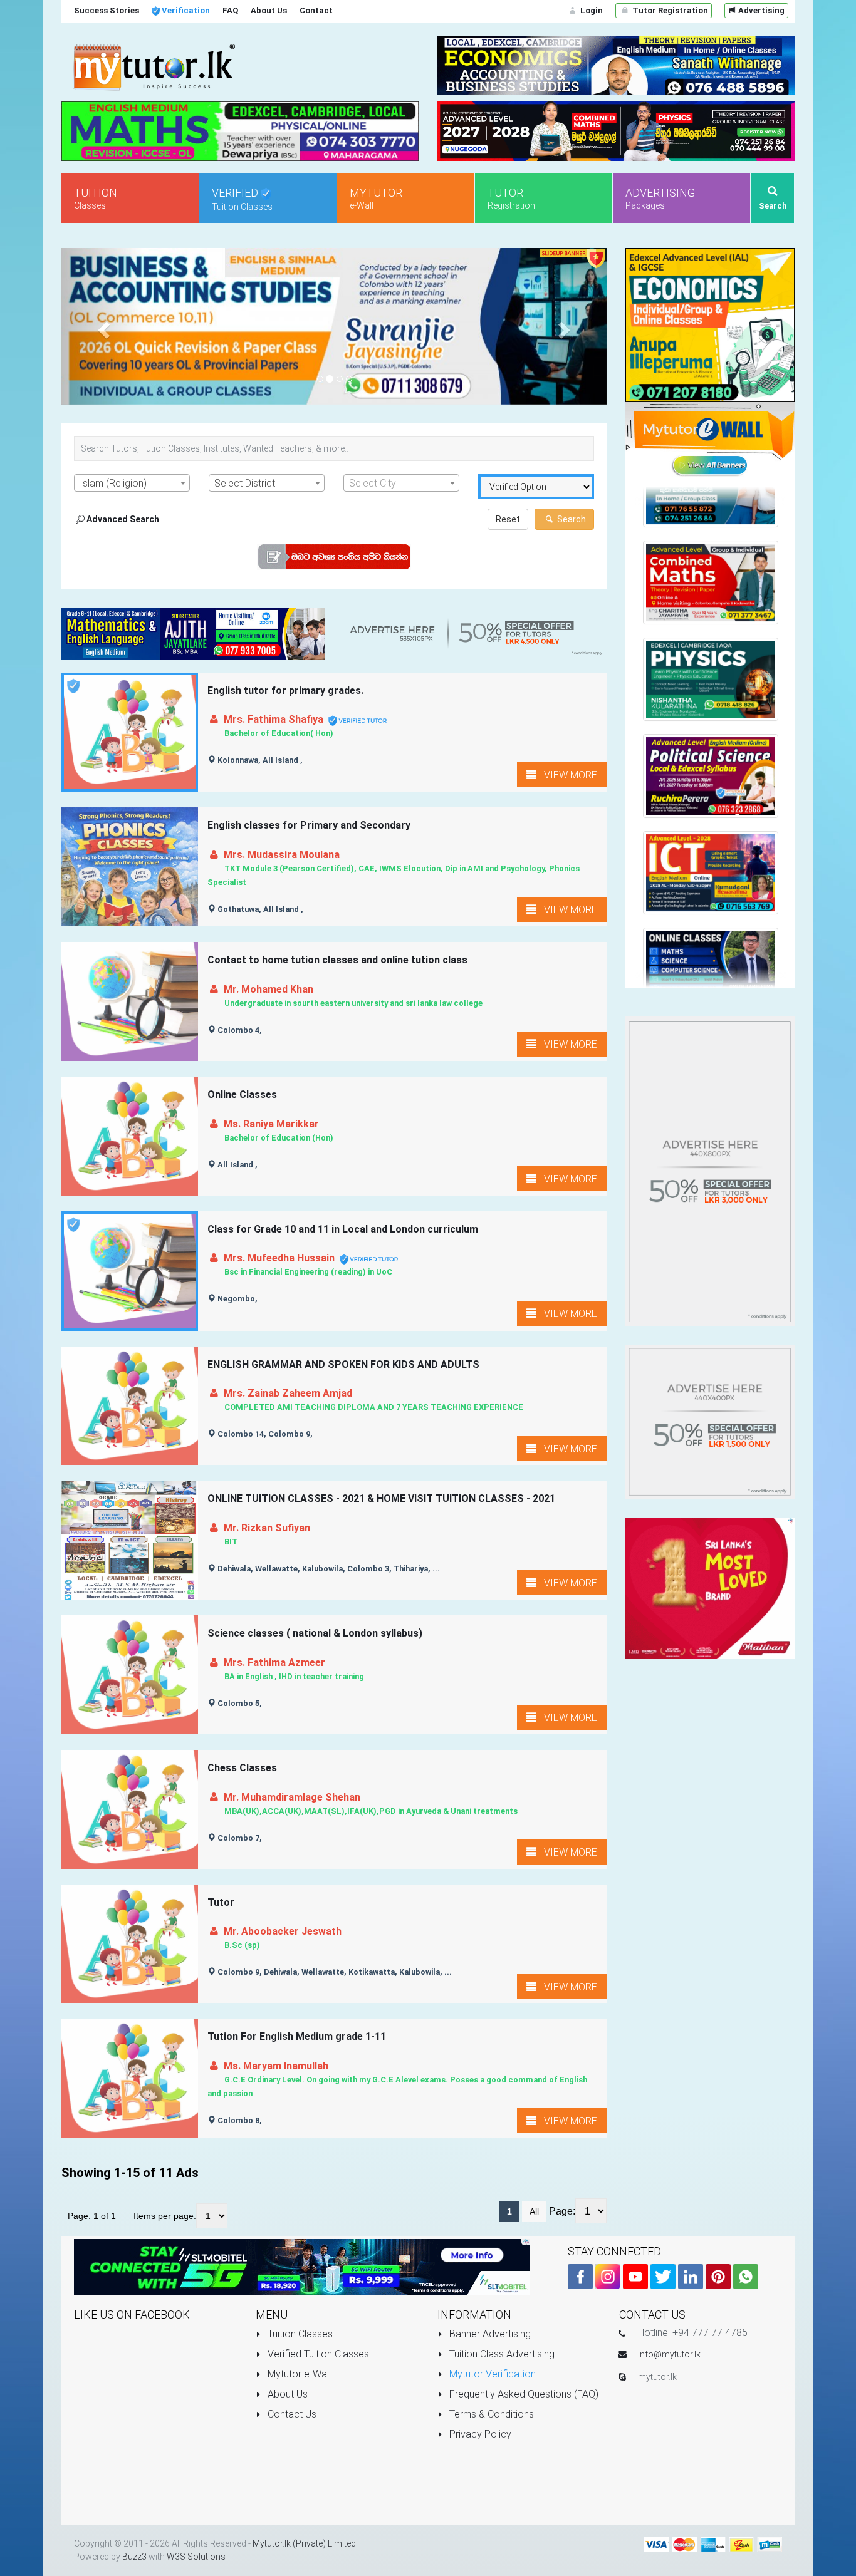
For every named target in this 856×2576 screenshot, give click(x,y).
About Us (286, 2394)
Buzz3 (134, 2557)
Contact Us (291, 2414)
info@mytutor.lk (669, 2354)
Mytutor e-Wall (298, 2374)
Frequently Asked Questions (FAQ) (523, 2394)
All (534, 2211)
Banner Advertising (489, 2334)
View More (567, 775)
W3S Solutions (196, 2557)
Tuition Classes (299, 2334)
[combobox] (132, 483)
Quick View (132, 756)
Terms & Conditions (490, 2414)
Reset (508, 519)
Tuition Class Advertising (501, 2354)
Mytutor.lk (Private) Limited (304, 2543)
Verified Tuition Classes (317, 2354)
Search (571, 519)
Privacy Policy (479, 2434)
